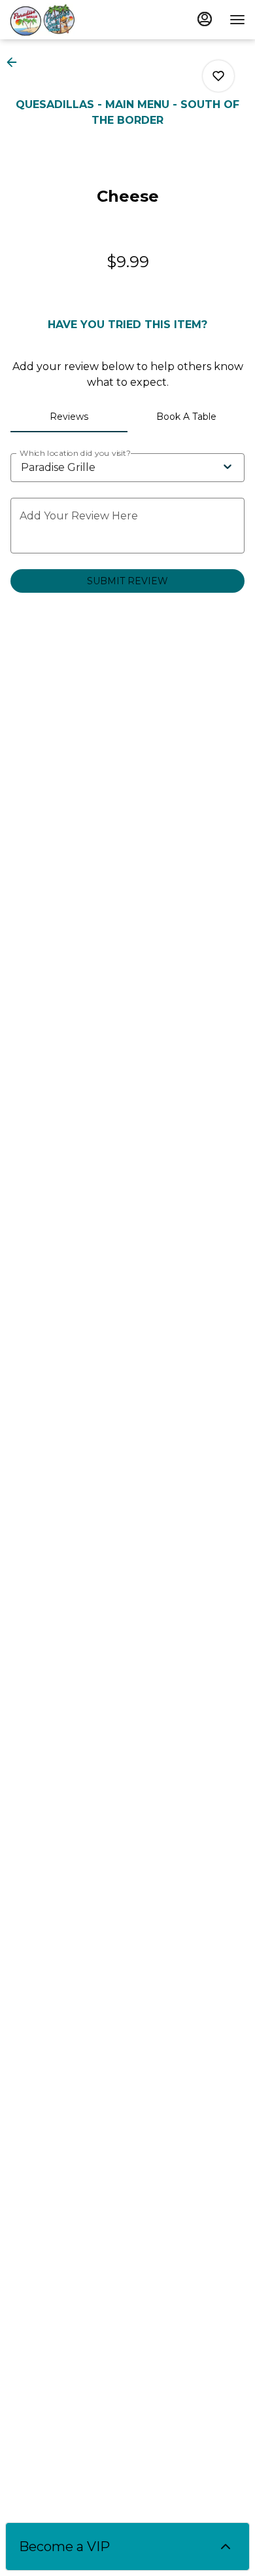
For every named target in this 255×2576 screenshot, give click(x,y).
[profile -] (205, 19)
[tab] (69, 417)
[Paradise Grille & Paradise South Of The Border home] (69, 20)
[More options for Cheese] (218, 76)
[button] (16, 62)
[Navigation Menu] (237, 20)
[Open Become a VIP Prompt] (226, 2547)
